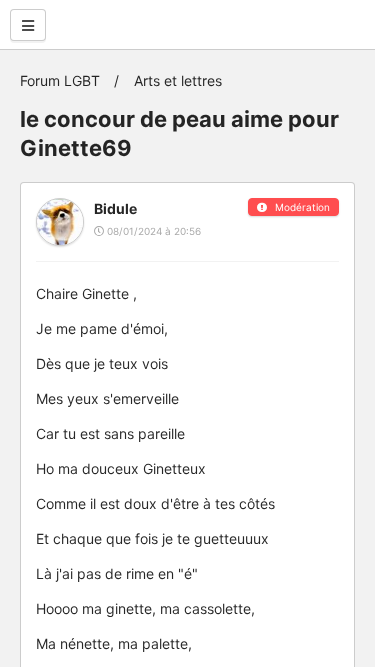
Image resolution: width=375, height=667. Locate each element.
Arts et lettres (178, 80)
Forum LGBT (60, 80)
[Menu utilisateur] (28, 25)
